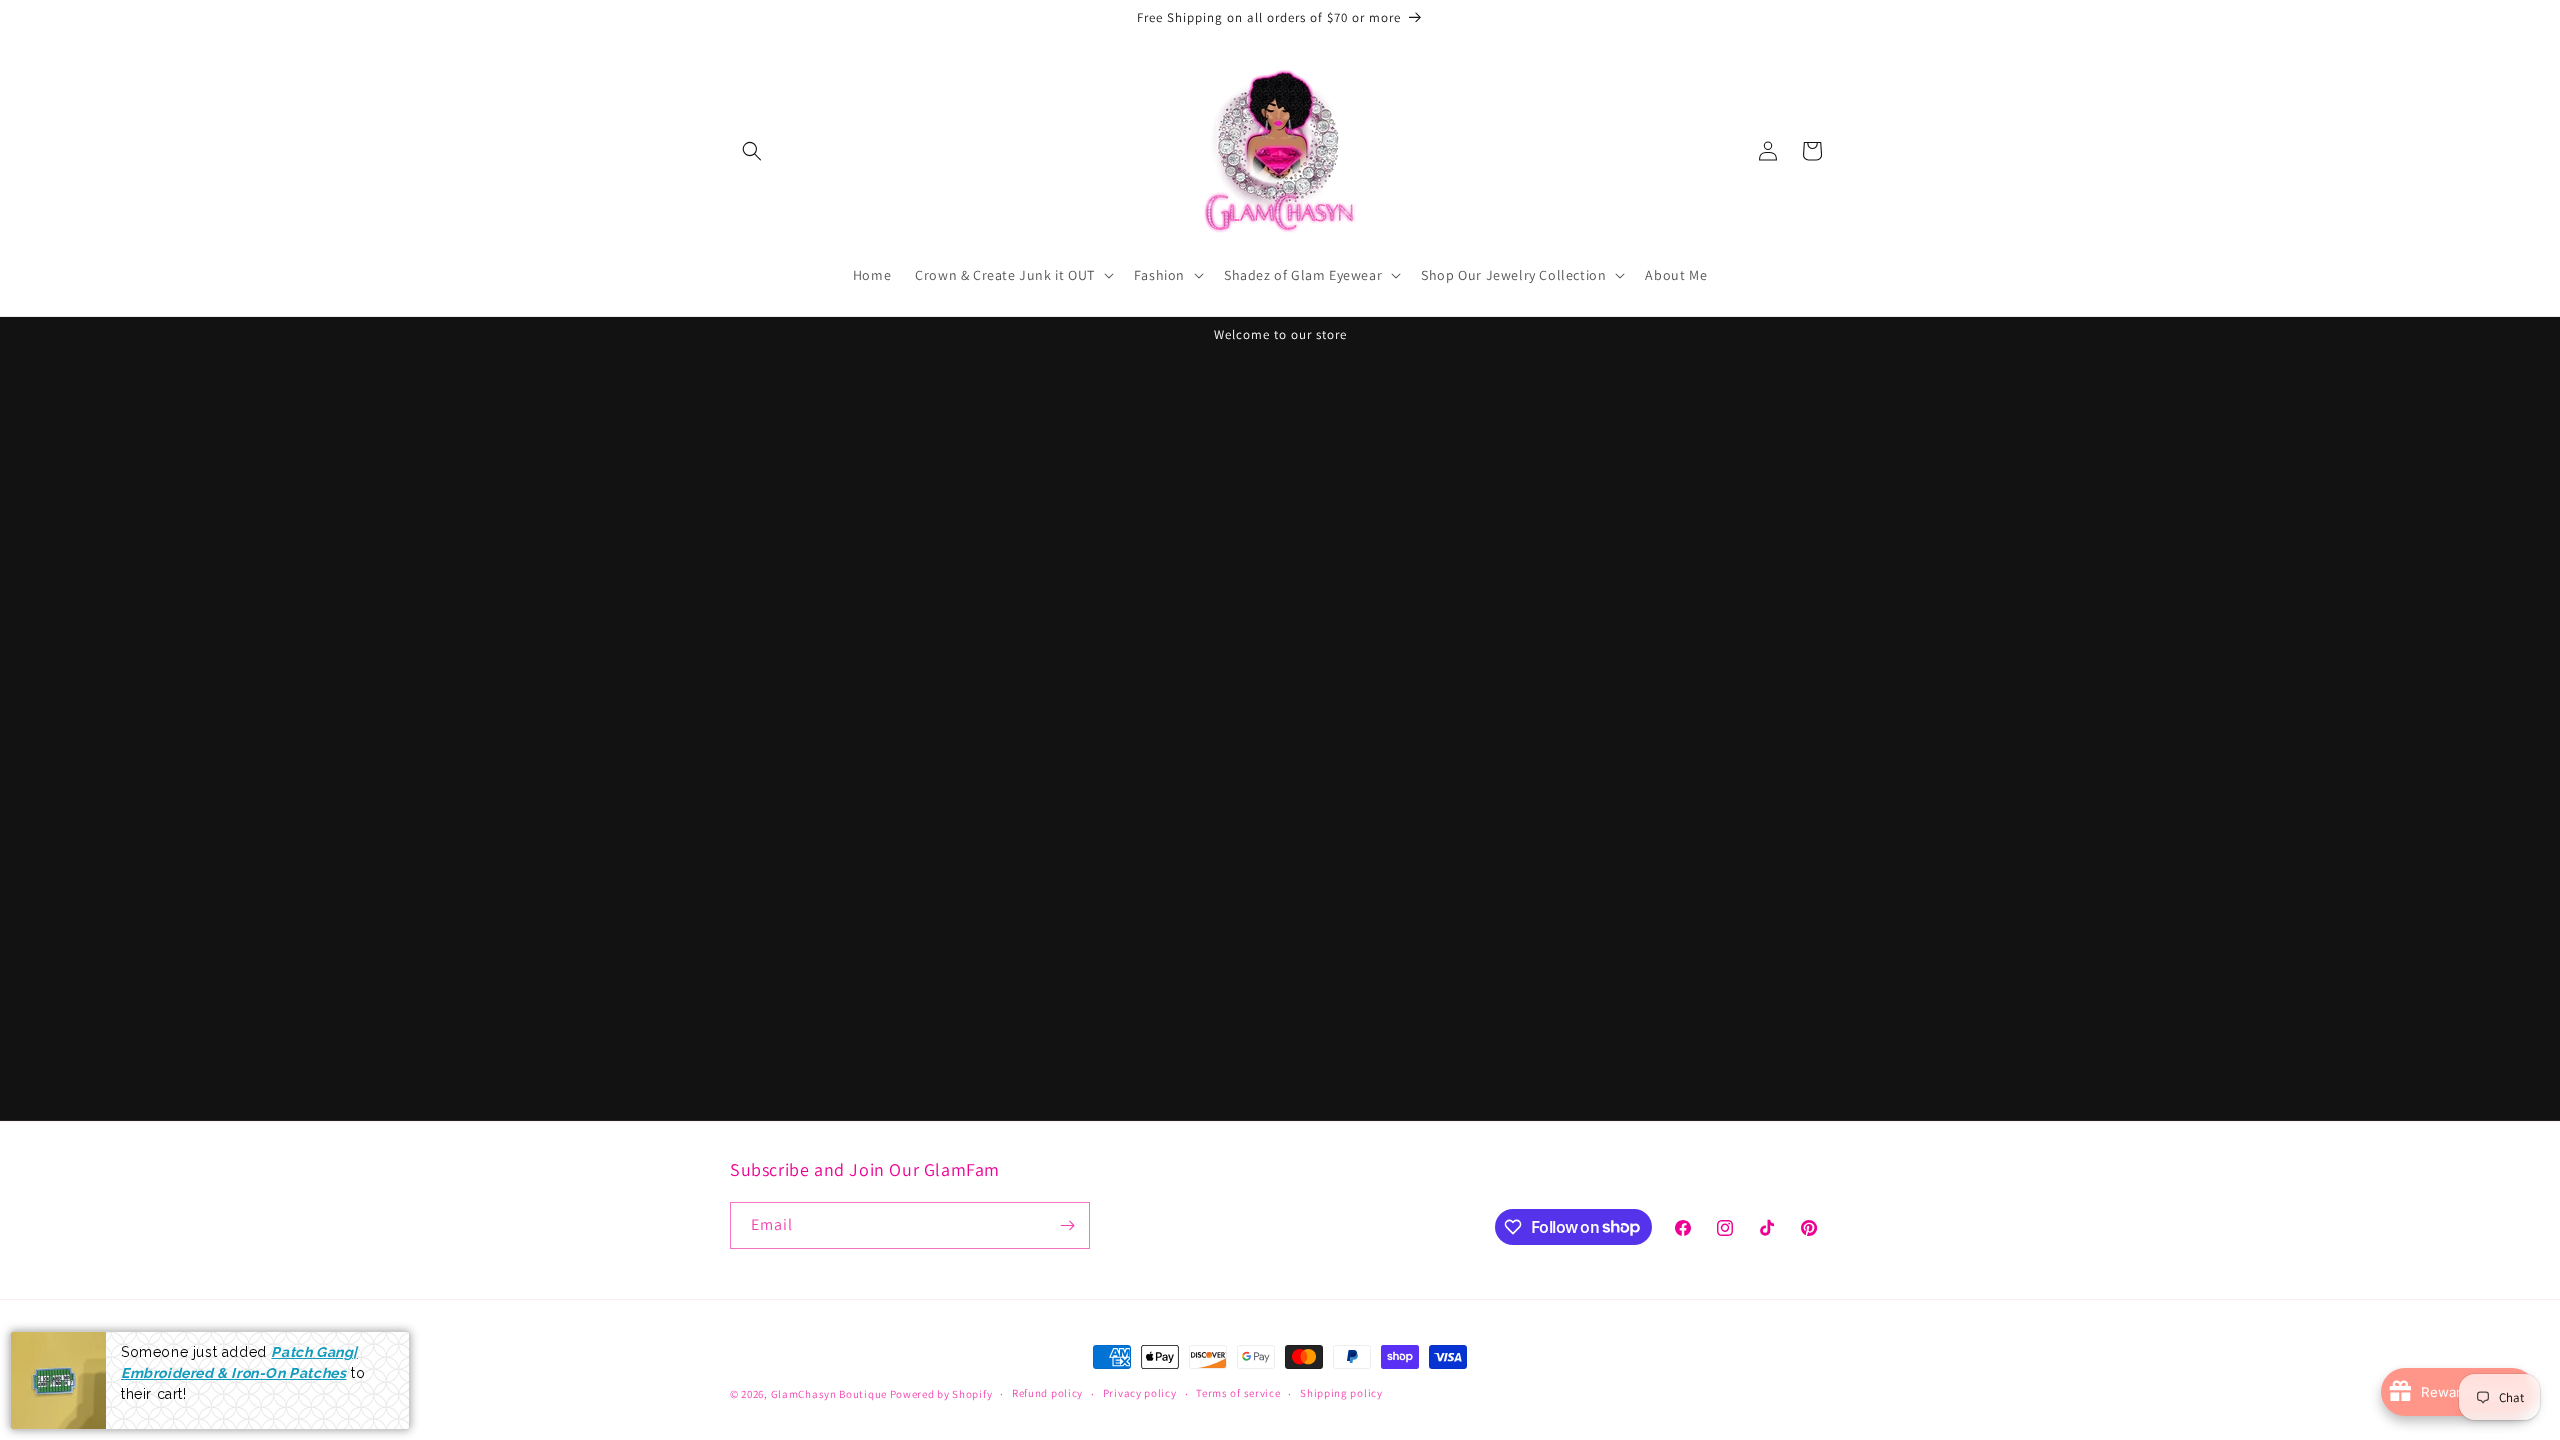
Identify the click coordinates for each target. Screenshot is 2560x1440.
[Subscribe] (1067, 1225)
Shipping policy (1341, 1393)
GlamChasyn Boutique (829, 1394)
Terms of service (1238, 1393)
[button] (752, 151)
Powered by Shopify (941, 1394)
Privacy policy (1140, 1393)
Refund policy (1047, 1393)
